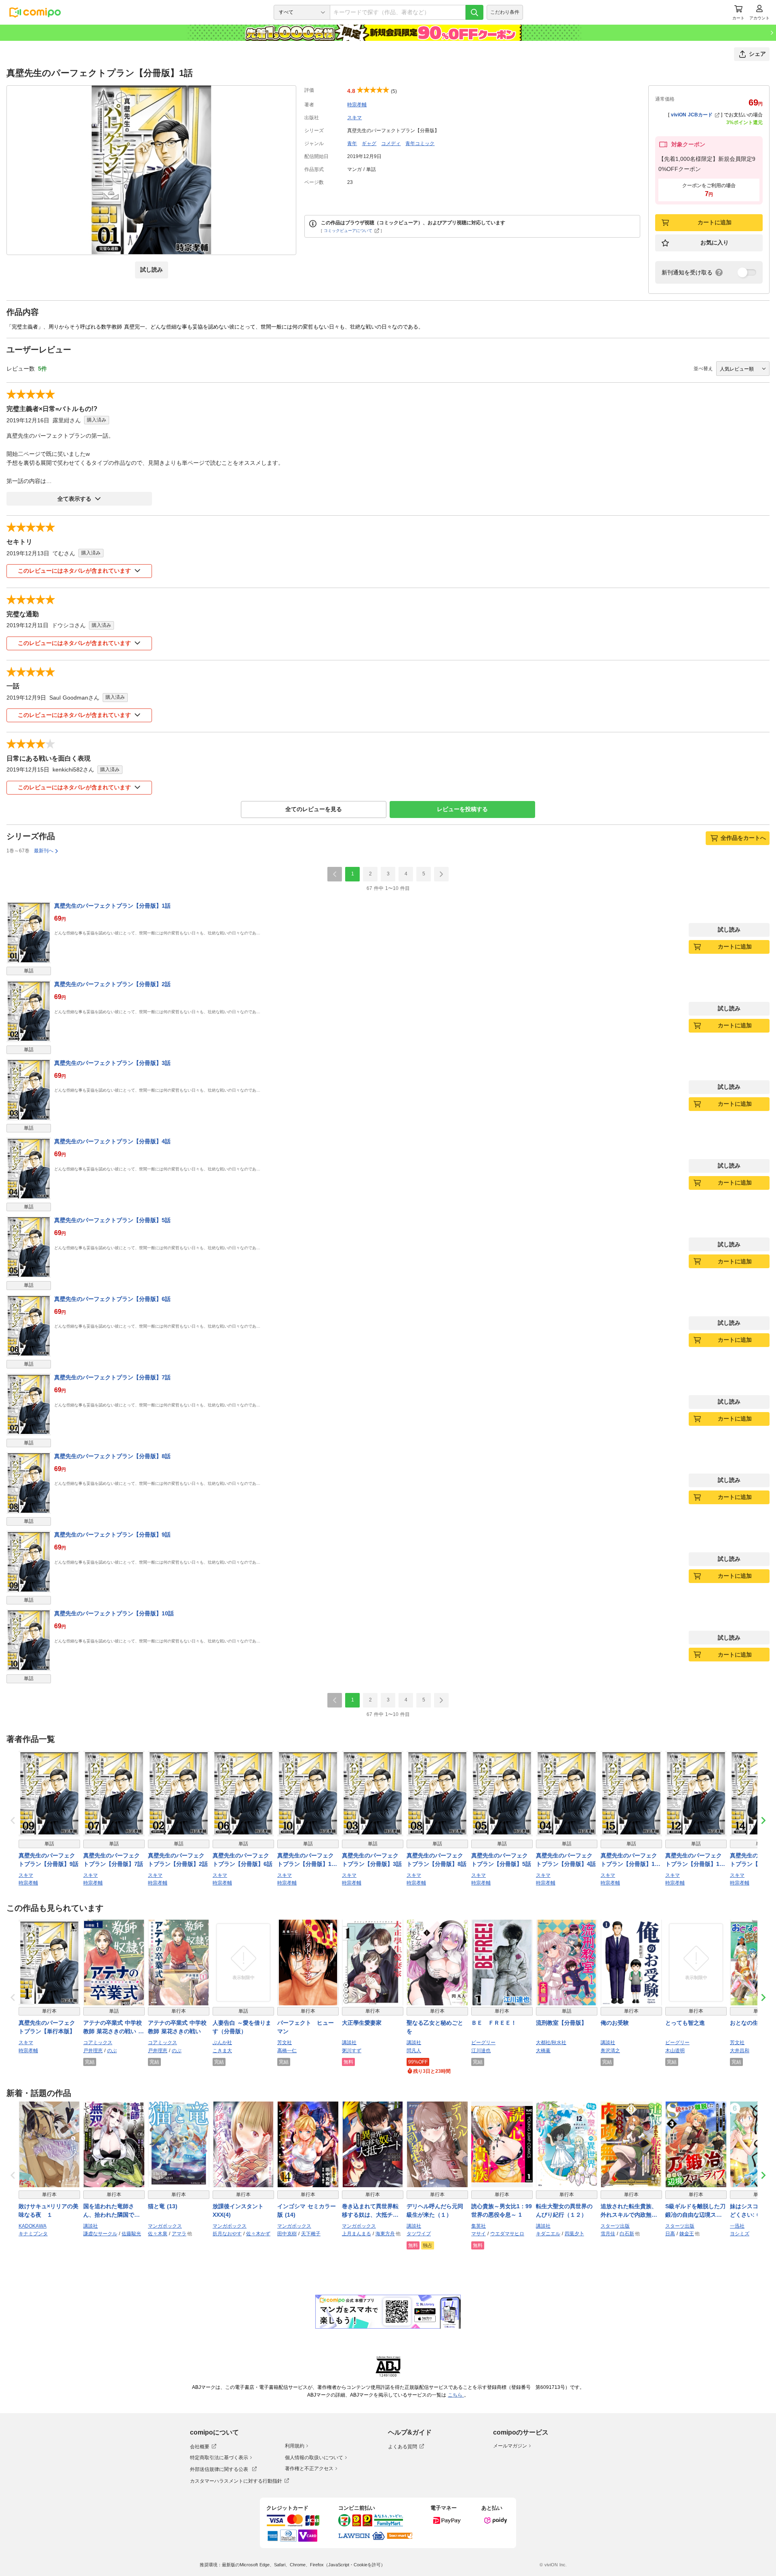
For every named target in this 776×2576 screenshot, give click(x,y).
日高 (670, 2234)
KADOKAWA (33, 2226)
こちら (456, 2395)
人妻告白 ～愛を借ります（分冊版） (242, 2027)
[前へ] (335, 874)
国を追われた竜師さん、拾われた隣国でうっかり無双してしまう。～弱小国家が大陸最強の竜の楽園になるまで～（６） (112, 2211)
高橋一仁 (287, 2051)
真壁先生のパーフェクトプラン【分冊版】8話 (112, 1456)
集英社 (479, 2226)
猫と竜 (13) (163, 2206)
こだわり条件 (505, 12)
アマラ (179, 2234)
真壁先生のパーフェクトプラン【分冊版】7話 (112, 1377)
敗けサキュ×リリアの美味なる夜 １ (48, 2210)
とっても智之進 (685, 2023)
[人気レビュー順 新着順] (743, 369)
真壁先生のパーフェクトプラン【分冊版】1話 (112, 906)
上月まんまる (356, 2234)
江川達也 (481, 2051)
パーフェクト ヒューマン (306, 2027)
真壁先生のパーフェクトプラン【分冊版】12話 (694, 1860)
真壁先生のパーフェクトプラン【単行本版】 (47, 2027)
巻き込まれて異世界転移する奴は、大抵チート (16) (370, 2211)
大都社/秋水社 (551, 2043)
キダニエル (548, 2234)
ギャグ (369, 143)
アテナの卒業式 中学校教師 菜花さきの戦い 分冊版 (114, 2028)
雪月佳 (608, 2234)
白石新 (627, 2234)
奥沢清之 (610, 2051)
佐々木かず (258, 2234)
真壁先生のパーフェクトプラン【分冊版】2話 (112, 984)
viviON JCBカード (692, 115)
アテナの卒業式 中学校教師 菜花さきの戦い (177, 2027)
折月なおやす (227, 2234)
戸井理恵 (93, 2051)
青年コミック (420, 143)
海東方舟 (385, 2234)
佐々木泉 (158, 2234)
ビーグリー (483, 2043)
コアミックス (98, 2043)
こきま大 (222, 2051)
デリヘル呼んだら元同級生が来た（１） (435, 2210)
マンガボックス (165, 2226)
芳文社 (285, 2043)
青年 (352, 143)
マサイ (479, 2234)
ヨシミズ (740, 2234)
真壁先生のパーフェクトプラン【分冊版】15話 (629, 1860)
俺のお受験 (615, 2023)
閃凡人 (414, 2051)
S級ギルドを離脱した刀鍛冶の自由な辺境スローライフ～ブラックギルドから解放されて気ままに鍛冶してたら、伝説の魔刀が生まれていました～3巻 (695, 2211)
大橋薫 (543, 2051)
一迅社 (737, 2226)
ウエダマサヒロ (507, 2234)
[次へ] (441, 874)
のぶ (112, 2051)
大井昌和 (740, 2051)
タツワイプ (419, 2234)
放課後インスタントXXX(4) (238, 2210)
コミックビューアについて (348, 231)
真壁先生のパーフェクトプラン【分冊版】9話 (112, 1535)
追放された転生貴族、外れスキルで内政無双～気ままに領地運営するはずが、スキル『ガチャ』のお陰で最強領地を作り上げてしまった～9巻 (629, 2211)
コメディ (391, 143)
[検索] (474, 12)
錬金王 (687, 2234)
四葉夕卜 (574, 2234)
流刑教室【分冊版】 (561, 2023)
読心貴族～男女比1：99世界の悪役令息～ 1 (502, 2210)
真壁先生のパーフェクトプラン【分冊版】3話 (112, 1063)
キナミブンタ (33, 2234)
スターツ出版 (615, 2226)
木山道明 (675, 2051)
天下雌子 (311, 2234)
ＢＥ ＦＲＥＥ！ (494, 2023)
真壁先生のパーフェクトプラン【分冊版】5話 (112, 1220)
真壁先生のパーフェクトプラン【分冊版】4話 (112, 1141)
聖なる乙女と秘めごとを (435, 2027)
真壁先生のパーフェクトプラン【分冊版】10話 (114, 1613)
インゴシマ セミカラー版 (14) (307, 2210)
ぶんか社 (222, 2043)
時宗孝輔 (357, 105)
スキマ (354, 118)
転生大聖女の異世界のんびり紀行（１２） (564, 2210)
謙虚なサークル (100, 2234)
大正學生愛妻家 (362, 2023)
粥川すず (352, 2051)
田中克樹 (287, 2234)
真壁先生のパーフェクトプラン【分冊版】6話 (112, 1299)
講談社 (349, 2043)
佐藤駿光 (131, 2234)
